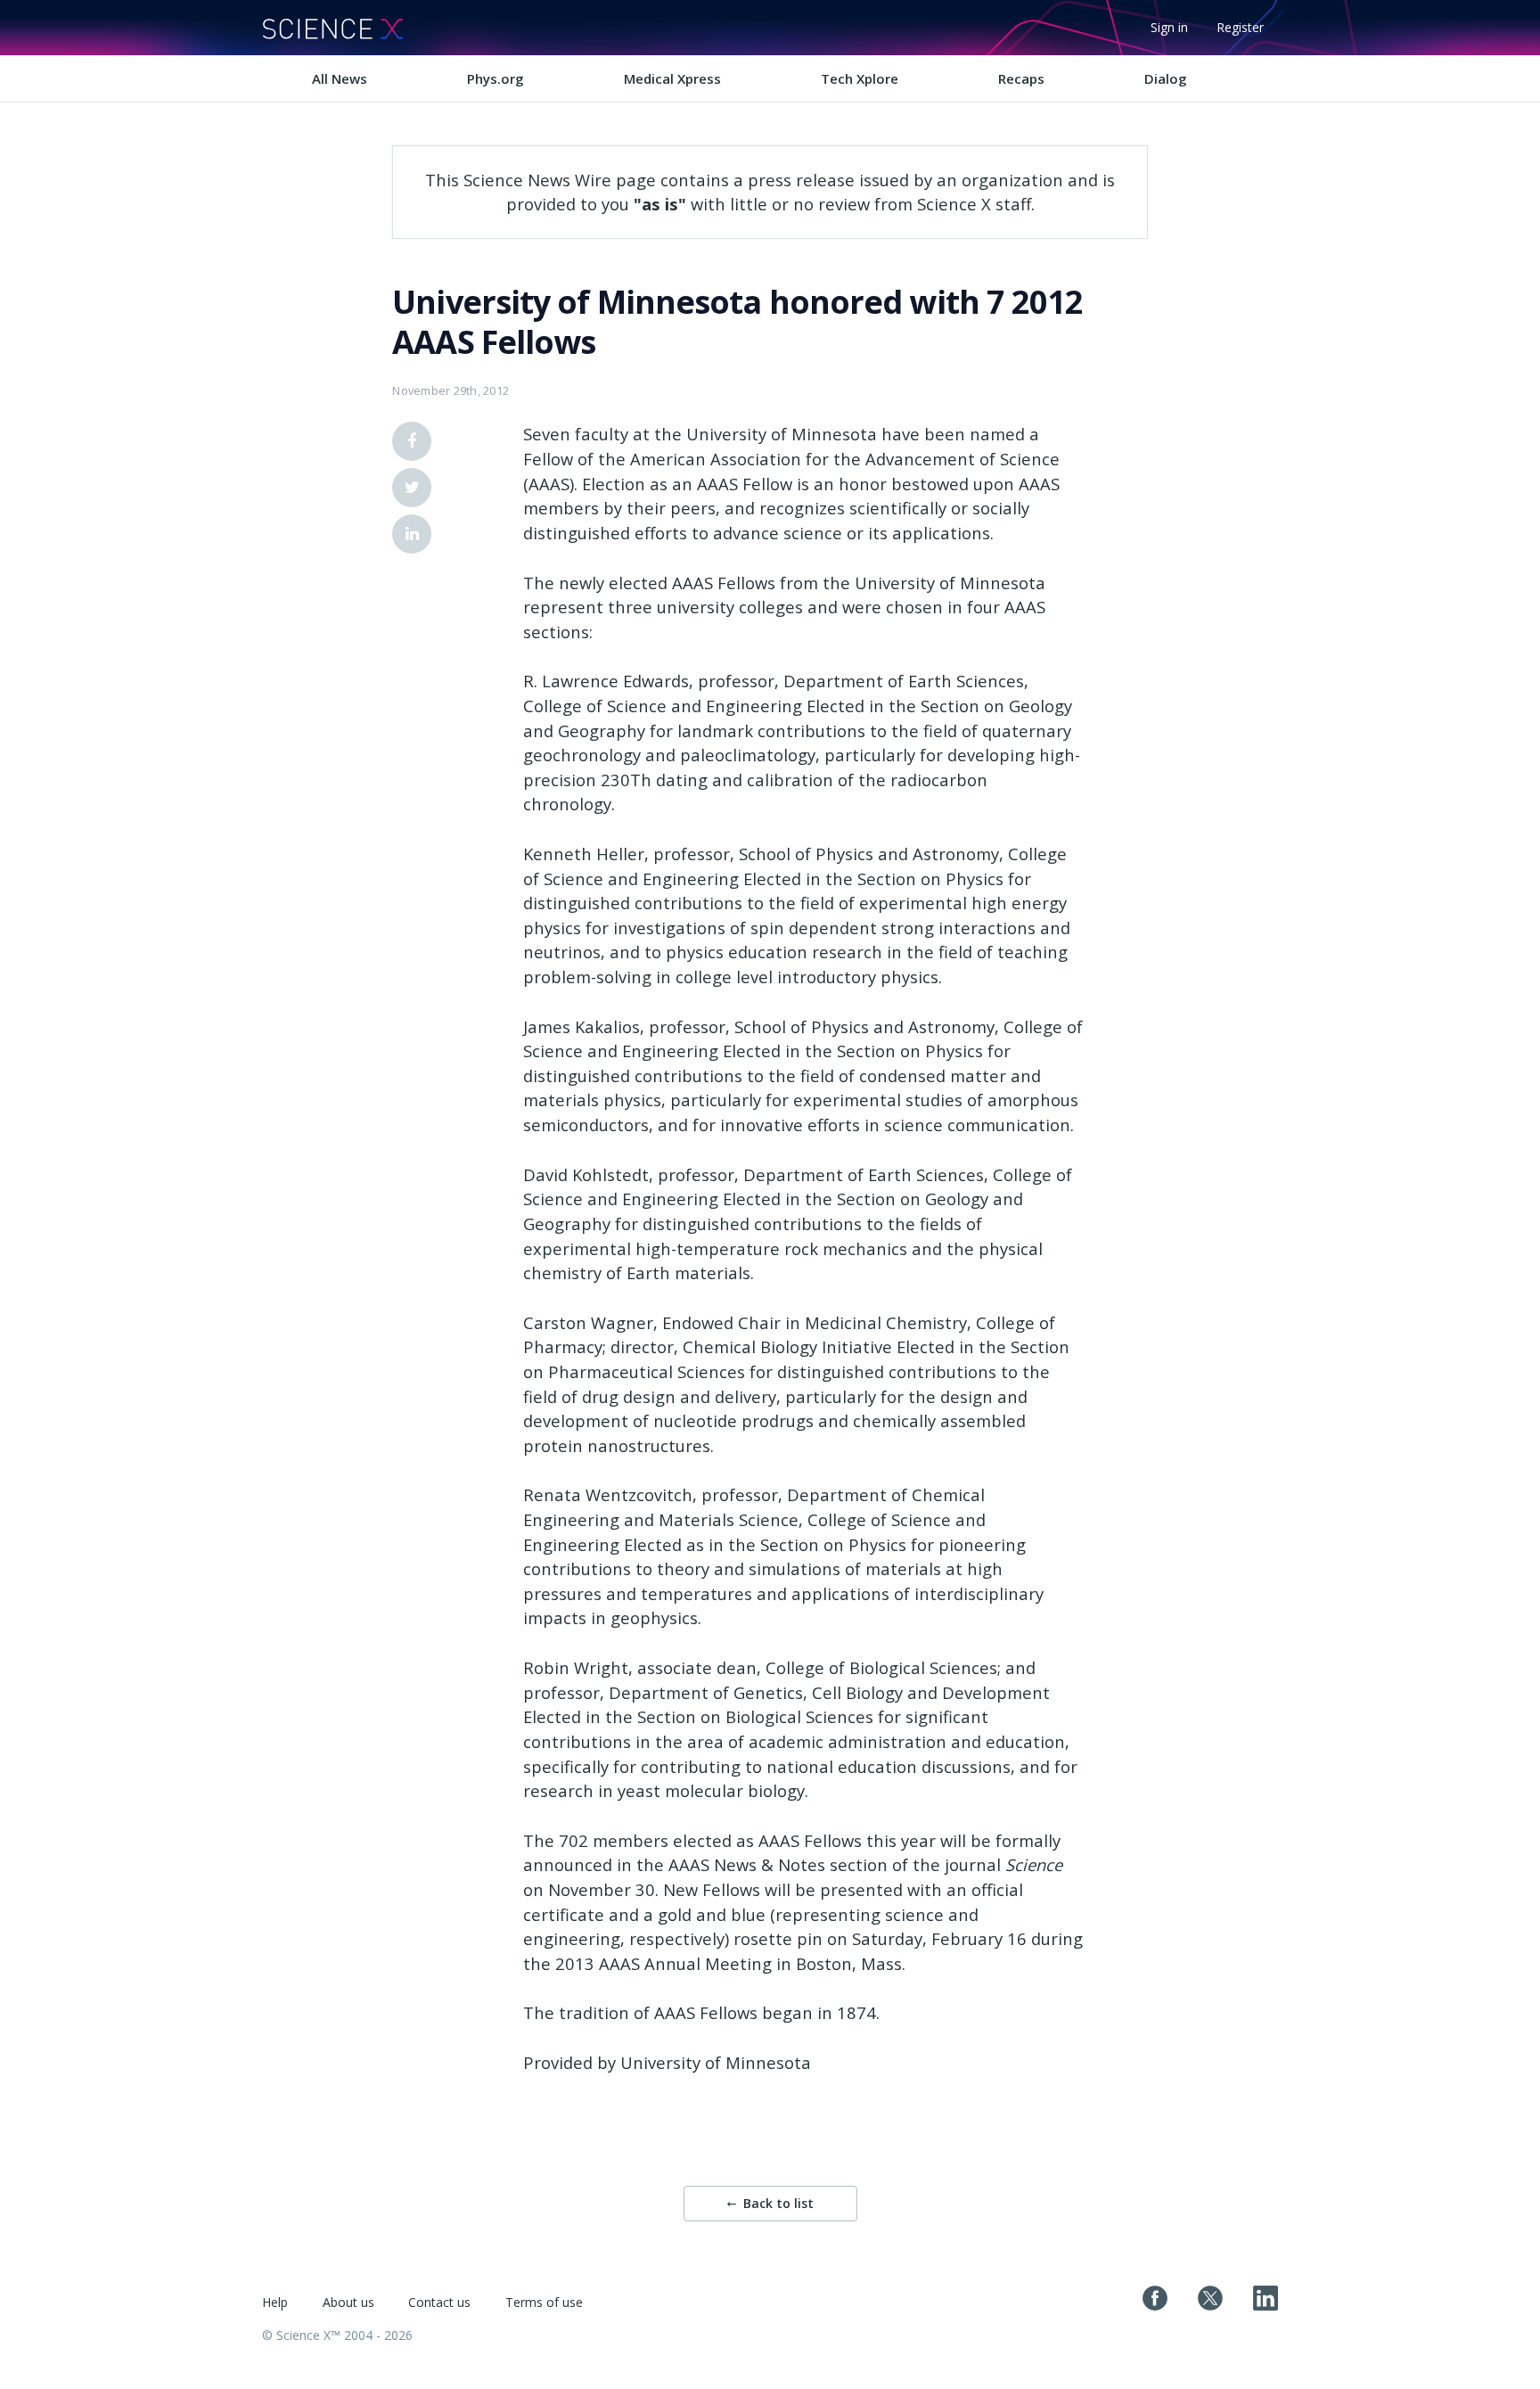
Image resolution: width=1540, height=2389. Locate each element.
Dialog (1166, 78)
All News (340, 78)
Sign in (1169, 27)
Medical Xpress (672, 78)
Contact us (439, 2302)
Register (1240, 27)
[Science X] (332, 28)
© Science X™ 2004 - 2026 (337, 2335)
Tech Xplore (860, 78)
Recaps (1021, 78)
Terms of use (544, 2302)
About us (348, 2302)
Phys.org (496, 78)
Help (275, 2302)
